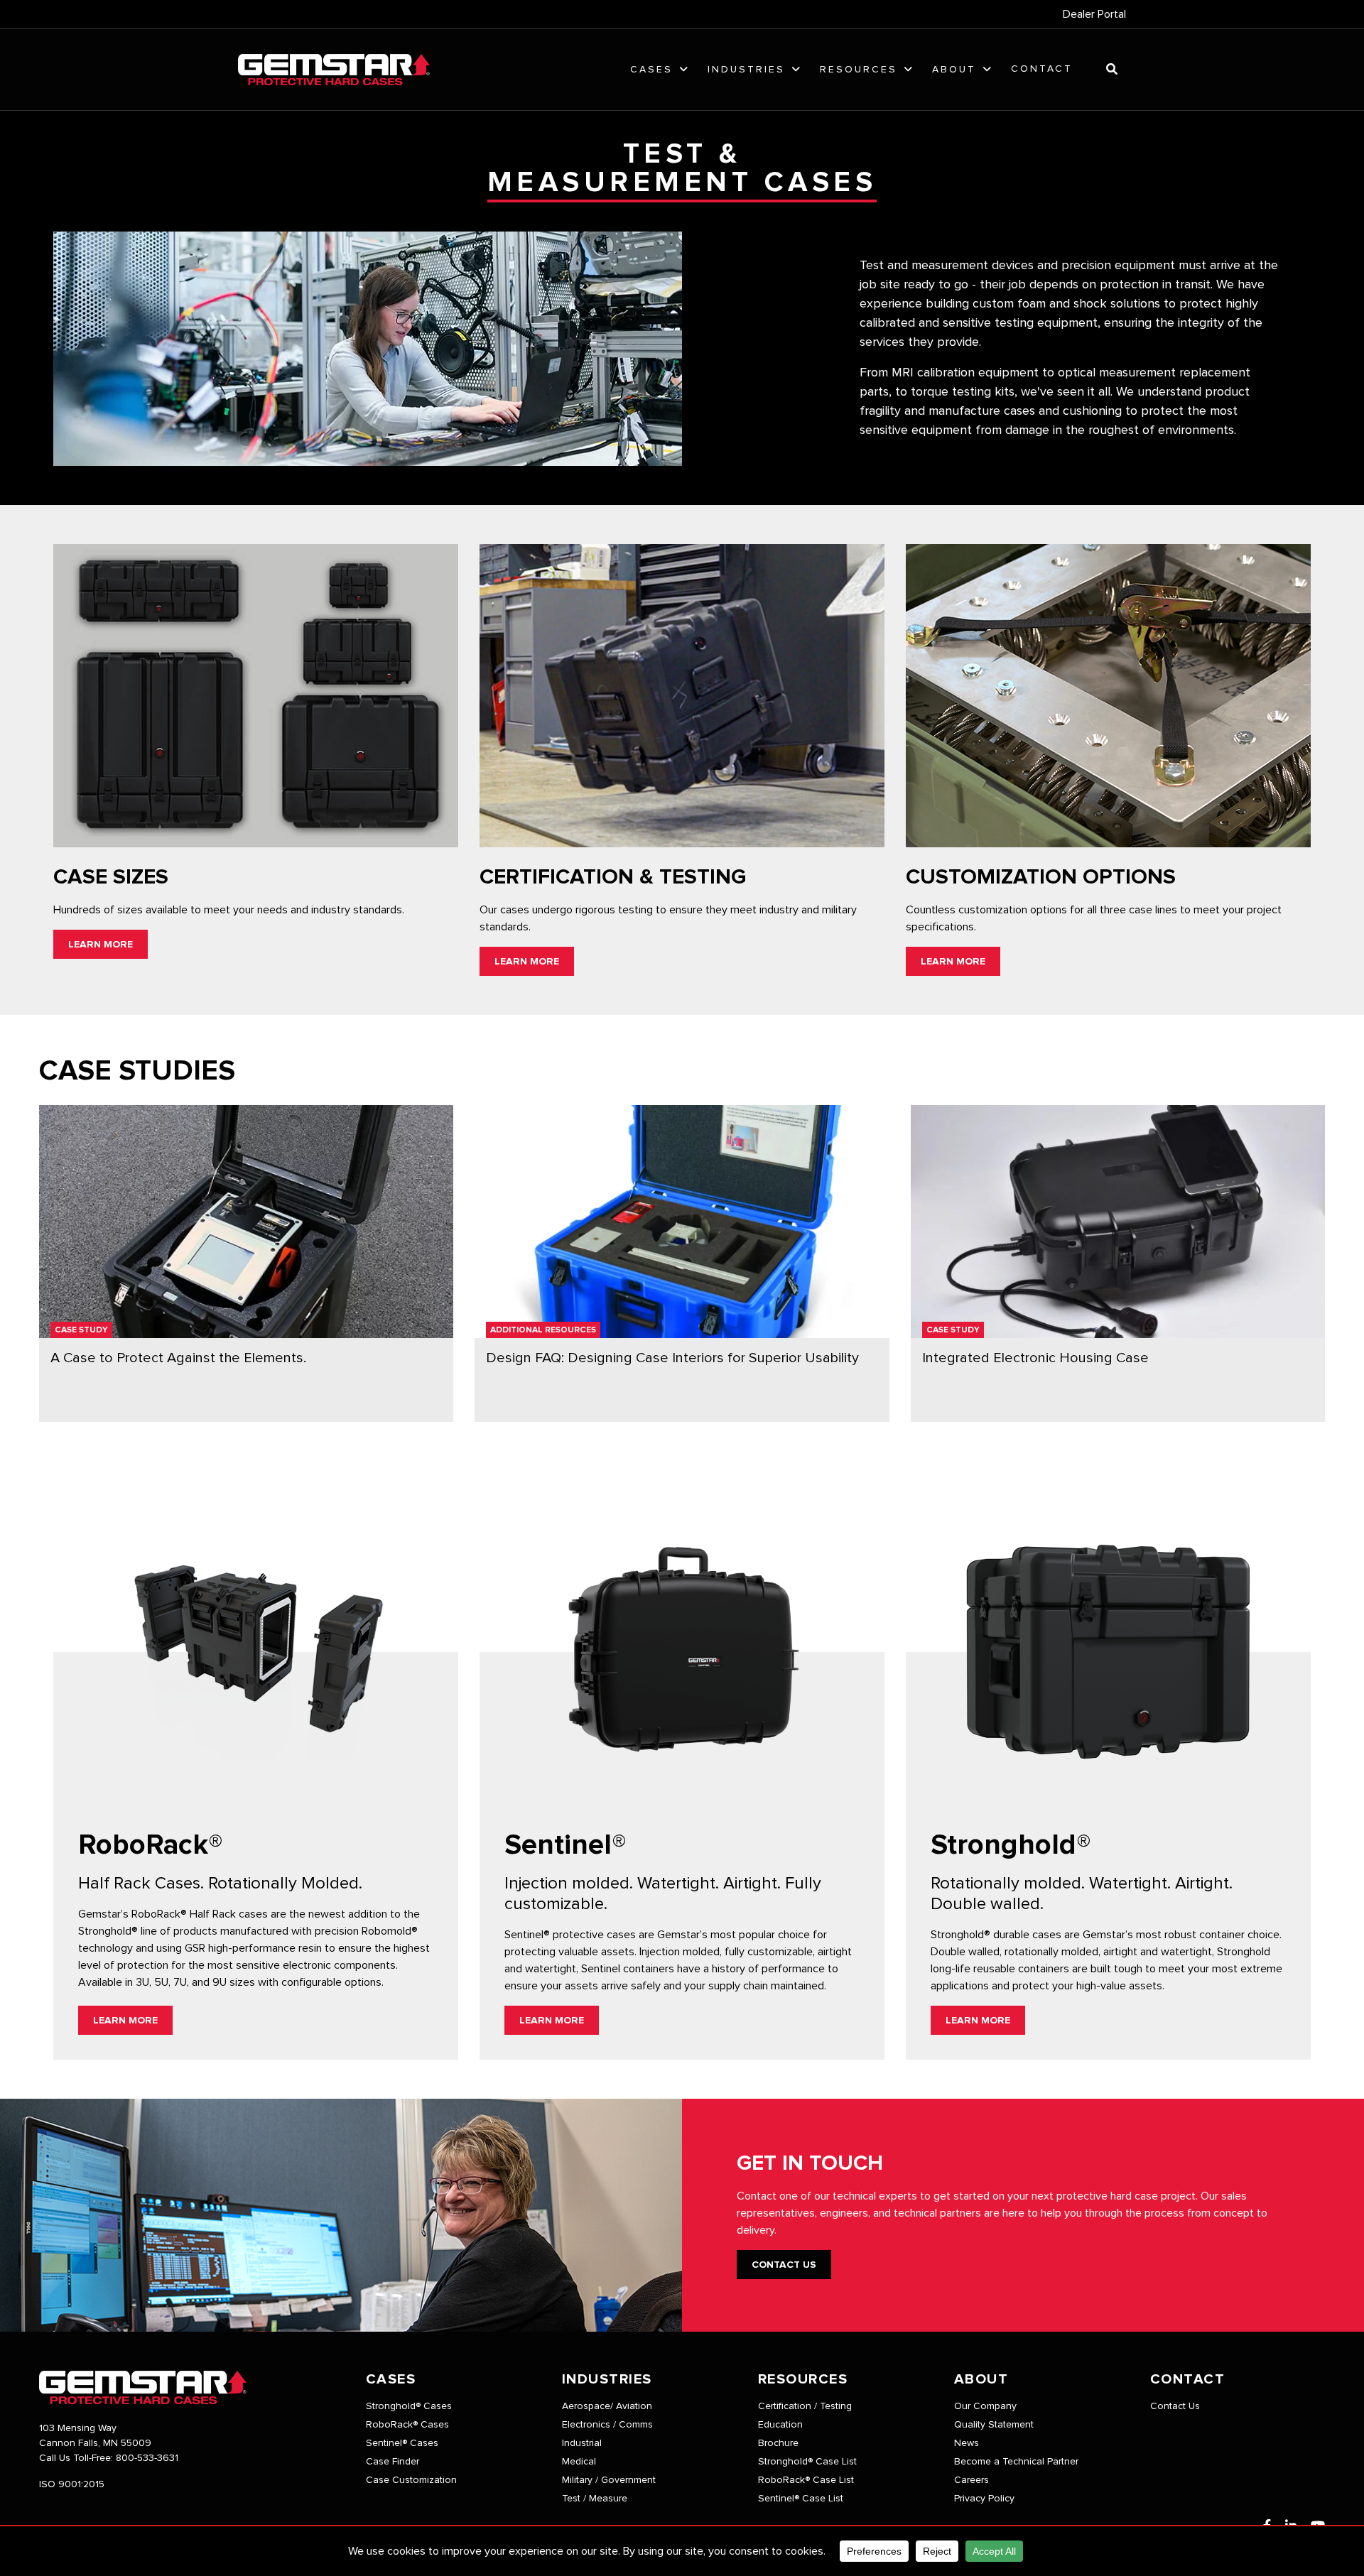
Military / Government (609, 2480)
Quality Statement (994, 2425)
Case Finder (393, 2462)
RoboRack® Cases (407, 2425)
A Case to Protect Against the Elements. (178, 1358)
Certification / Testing (805, 2406)
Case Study (81, 1330)
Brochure (778, 2443)
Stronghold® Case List (807, 2462)
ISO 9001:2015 (72, 2484)
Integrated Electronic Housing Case (1035, 1358)
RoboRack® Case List (806, 2480)
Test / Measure (595, 2499)
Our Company (985, 2406)
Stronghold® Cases (409, 2406)
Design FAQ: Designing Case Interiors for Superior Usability (672, 1358)
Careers (971, 2480)
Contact (1042, 69)
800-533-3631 (147, 2458)
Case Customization (411, 2480)
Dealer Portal (1094, 14)
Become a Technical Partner (1016, 2462)
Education (780, 2425)
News (967, 2443)
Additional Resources (543, 1330)
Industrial (582, 2443)
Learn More (101, 945)
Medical (579, 2462)
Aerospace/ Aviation (607, 2406)
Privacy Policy (984, 2499)
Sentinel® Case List (801, 2499)
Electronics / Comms (607, 2425)
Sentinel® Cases (402, 2443)
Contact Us (784, 2265)
